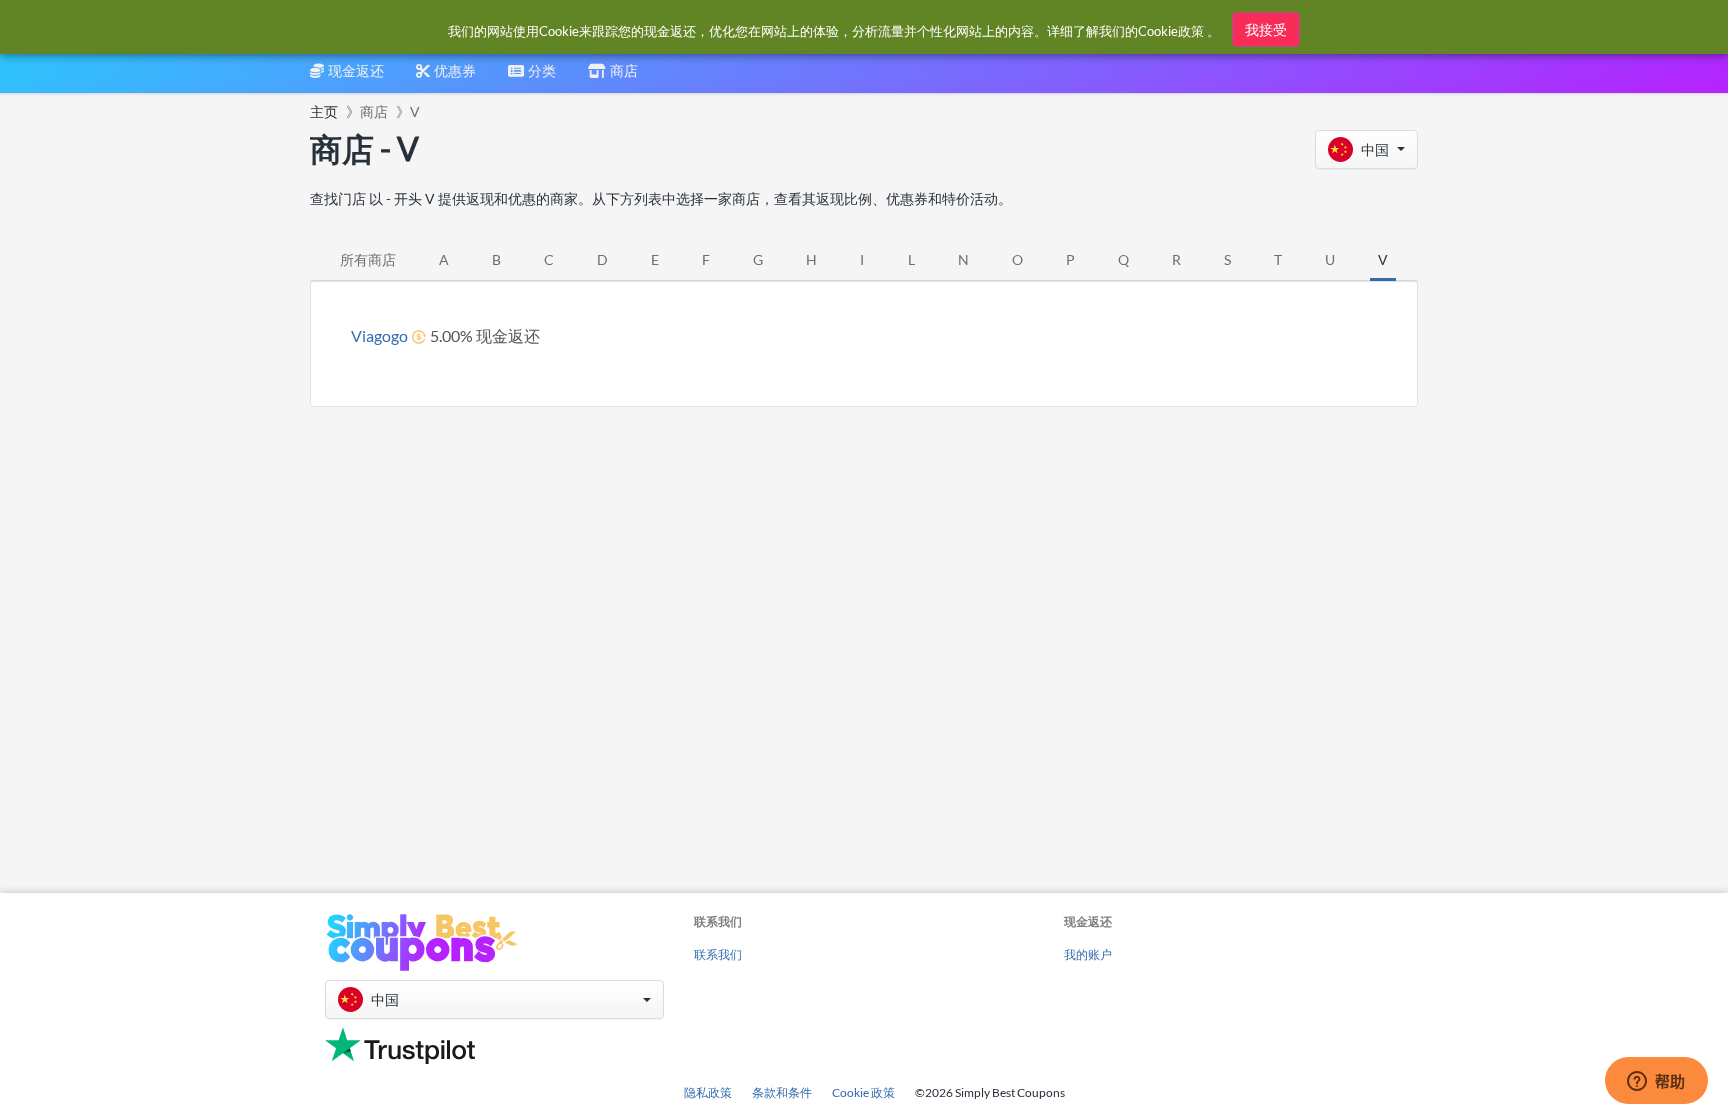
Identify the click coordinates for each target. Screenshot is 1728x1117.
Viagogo (379, 335)
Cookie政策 (1171, 31)
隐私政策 (708, 1092)
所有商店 (368, 259)
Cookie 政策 (863, 1092)
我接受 (1266, 29)
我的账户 (1088, 954)
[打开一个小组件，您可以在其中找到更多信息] (1656, 1082)
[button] (1366, 149)
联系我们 (718, 954)
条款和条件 (782, 1092)
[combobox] (532, 77)
